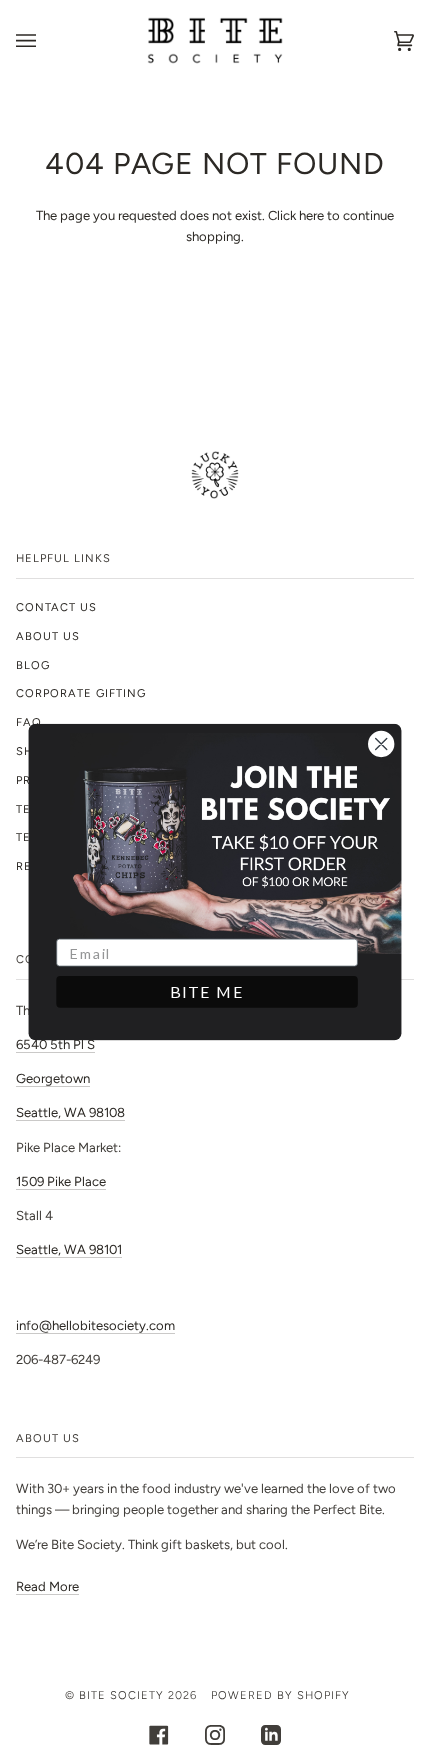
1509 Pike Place (61, 1181)
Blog (33, 665)
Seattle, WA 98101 (69, 1249)
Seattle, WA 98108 (70, 1112)
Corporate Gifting (81, 693)
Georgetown (53, 1078)
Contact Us (56, 607)
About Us (48, 636)
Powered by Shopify (280, 1695)
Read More (47, 1586)
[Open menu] (46, 40)
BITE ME (207, 991)
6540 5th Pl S (55, 1044)
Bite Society (121, 1695)
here (311, 215)
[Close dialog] (381, 744)
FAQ (29, 722)
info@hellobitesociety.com (95, 1325)
